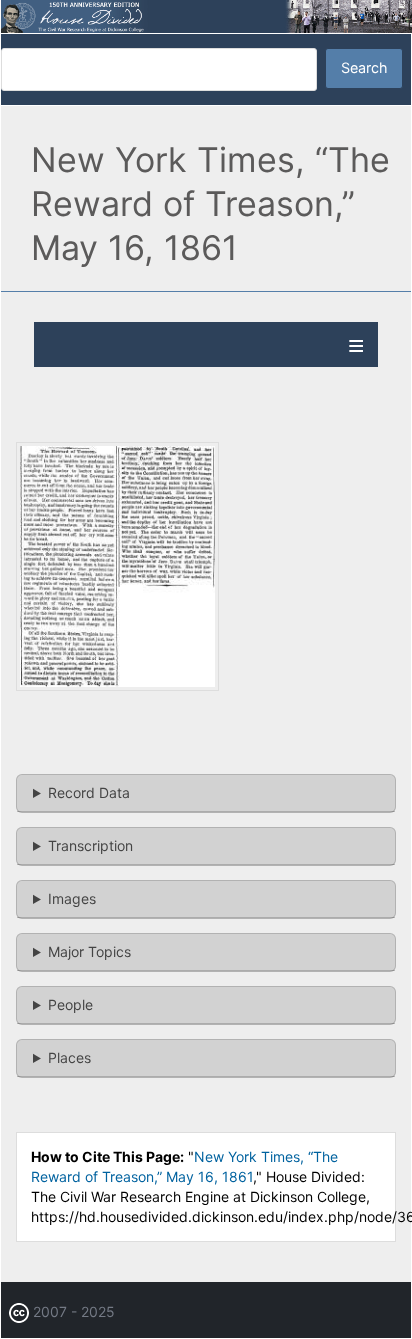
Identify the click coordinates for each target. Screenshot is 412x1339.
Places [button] (69, 1057)
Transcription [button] (90, 845)
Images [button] (72, 898)
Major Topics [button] (89, 951)
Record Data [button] (89, 792)
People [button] (70, 1004)
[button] (117, 685)
